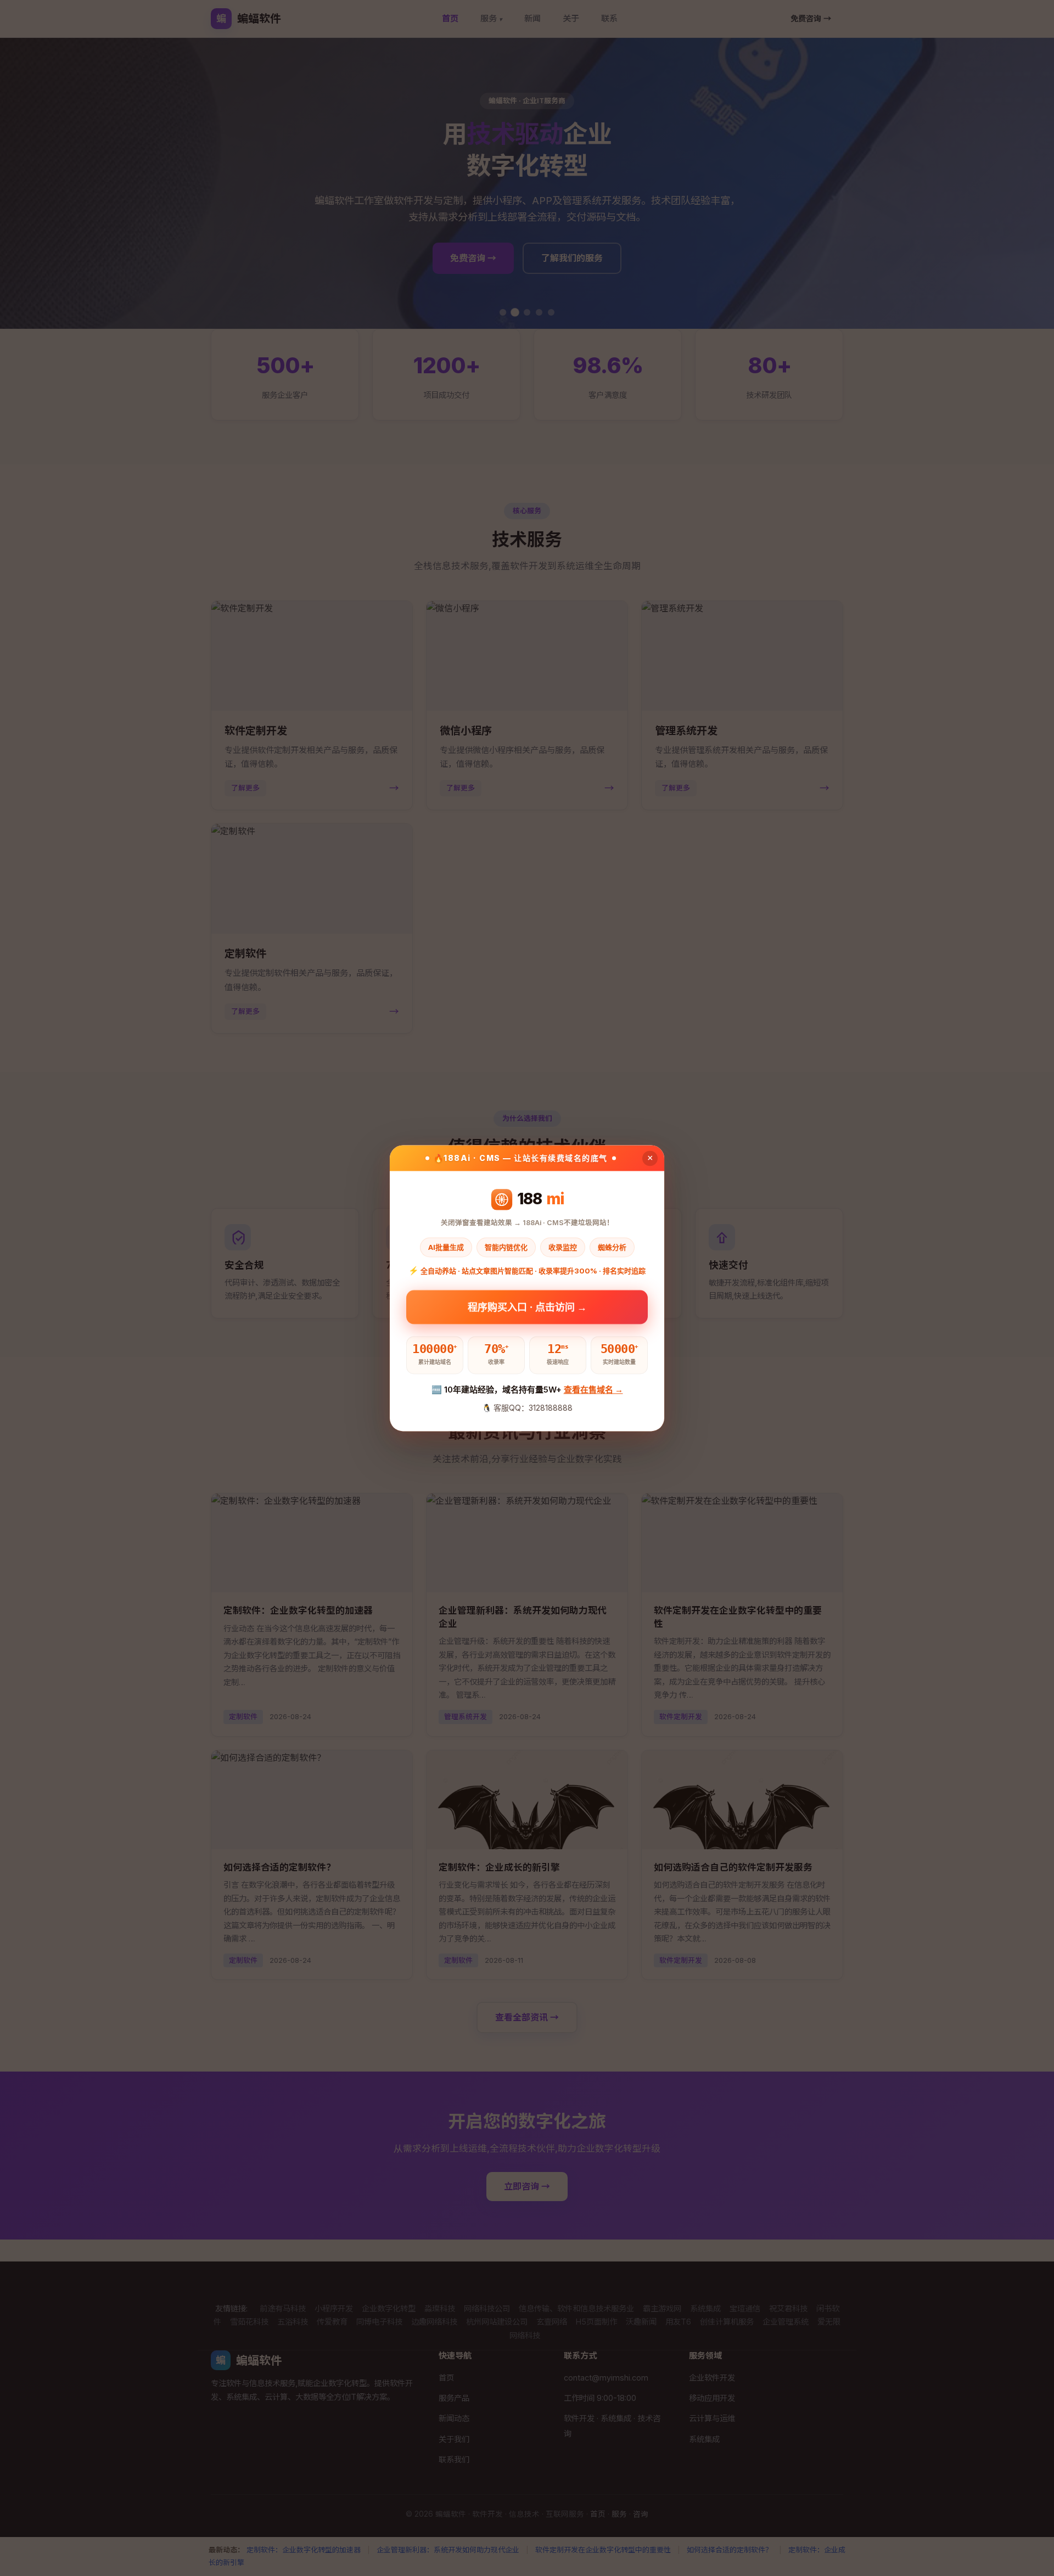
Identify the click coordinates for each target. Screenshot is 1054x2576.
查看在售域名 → (593, 1390)
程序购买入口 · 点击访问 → (527, 1307)
